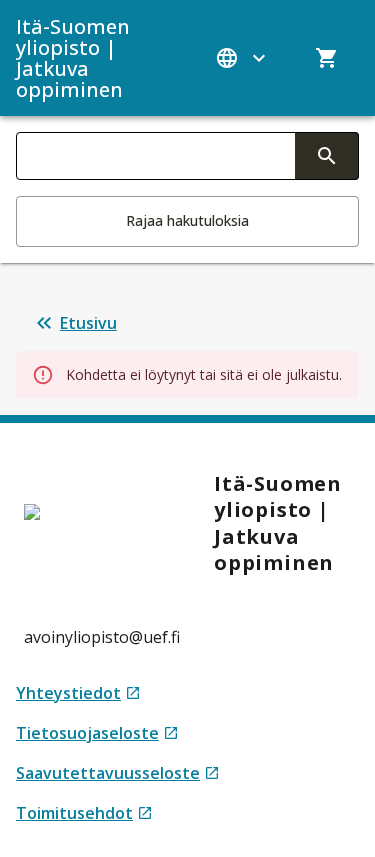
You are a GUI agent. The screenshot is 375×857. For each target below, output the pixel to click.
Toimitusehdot (84, 813)
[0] (327, 58)
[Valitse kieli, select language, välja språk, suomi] (243, 58)
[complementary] (327, 156)
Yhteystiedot (78, 693)
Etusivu (88, 323)
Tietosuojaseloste (97, 733)
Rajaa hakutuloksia (187, 220)
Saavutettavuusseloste (118, 773)
